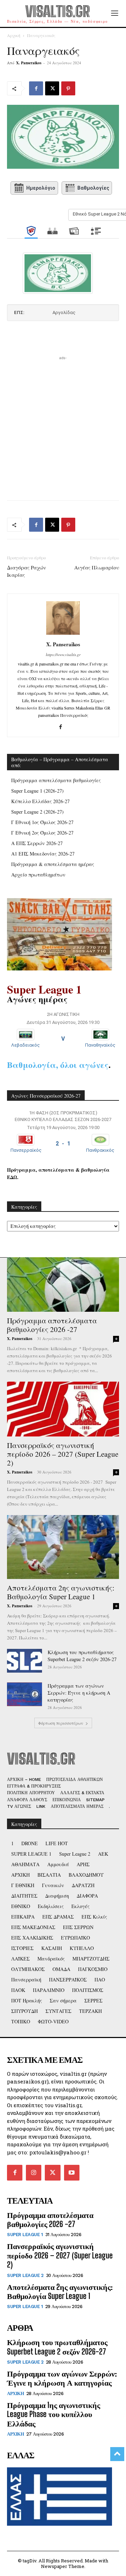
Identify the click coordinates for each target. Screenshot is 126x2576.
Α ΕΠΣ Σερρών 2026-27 (37, 843)
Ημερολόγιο (41, 188)
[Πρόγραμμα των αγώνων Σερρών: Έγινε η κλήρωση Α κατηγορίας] (24, 1694)
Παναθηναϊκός (100, 1045)
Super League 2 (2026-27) (37, 812)
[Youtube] (72, 2173)
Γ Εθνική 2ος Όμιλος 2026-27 (42, 833)
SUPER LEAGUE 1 (25, 2235)
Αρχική (14, 35)
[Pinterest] (68, 88)
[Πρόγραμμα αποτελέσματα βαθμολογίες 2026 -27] (63, 1285)
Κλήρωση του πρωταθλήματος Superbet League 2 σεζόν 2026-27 (82, 1656)
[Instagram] (34, 2173)
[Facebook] (36, 88)
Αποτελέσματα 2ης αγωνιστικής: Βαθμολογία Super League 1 (61, 1592)
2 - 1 (63, 1144)
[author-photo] (63, 635)
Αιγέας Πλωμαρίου (97, 567)
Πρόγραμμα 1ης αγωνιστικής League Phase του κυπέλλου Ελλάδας (54, 2414)
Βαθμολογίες (93, 188)
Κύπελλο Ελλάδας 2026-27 (40, 801)
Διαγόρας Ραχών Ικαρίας (26, 571)
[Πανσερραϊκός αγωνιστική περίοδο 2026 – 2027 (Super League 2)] (63, 1409)
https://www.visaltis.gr (63, 654)
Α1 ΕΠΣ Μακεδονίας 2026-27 (43, 854)
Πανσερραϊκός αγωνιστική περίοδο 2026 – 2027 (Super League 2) (63, 1454)
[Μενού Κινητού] (115, 13)
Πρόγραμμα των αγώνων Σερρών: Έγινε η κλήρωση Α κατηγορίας (79, 1693)
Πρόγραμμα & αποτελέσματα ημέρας (53, 864)
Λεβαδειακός (26, 1045)
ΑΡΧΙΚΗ (15, 2393)
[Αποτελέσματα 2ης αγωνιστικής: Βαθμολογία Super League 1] (63, 1547)
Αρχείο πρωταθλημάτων (38, 875)
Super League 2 (25, 2275)
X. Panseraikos (29, 63)
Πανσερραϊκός (26, 1150)
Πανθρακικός (100, 1150)
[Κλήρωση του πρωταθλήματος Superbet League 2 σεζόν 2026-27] (24, 1661)
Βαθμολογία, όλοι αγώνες (58, 1065)
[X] (52, 88)
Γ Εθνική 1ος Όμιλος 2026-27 (42, 822)
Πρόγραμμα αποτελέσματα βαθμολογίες (56, 780)
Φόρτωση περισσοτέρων (61, 1723)
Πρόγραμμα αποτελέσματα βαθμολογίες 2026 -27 (52, 1325)
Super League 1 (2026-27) (37, 791)
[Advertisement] (63, 424)
